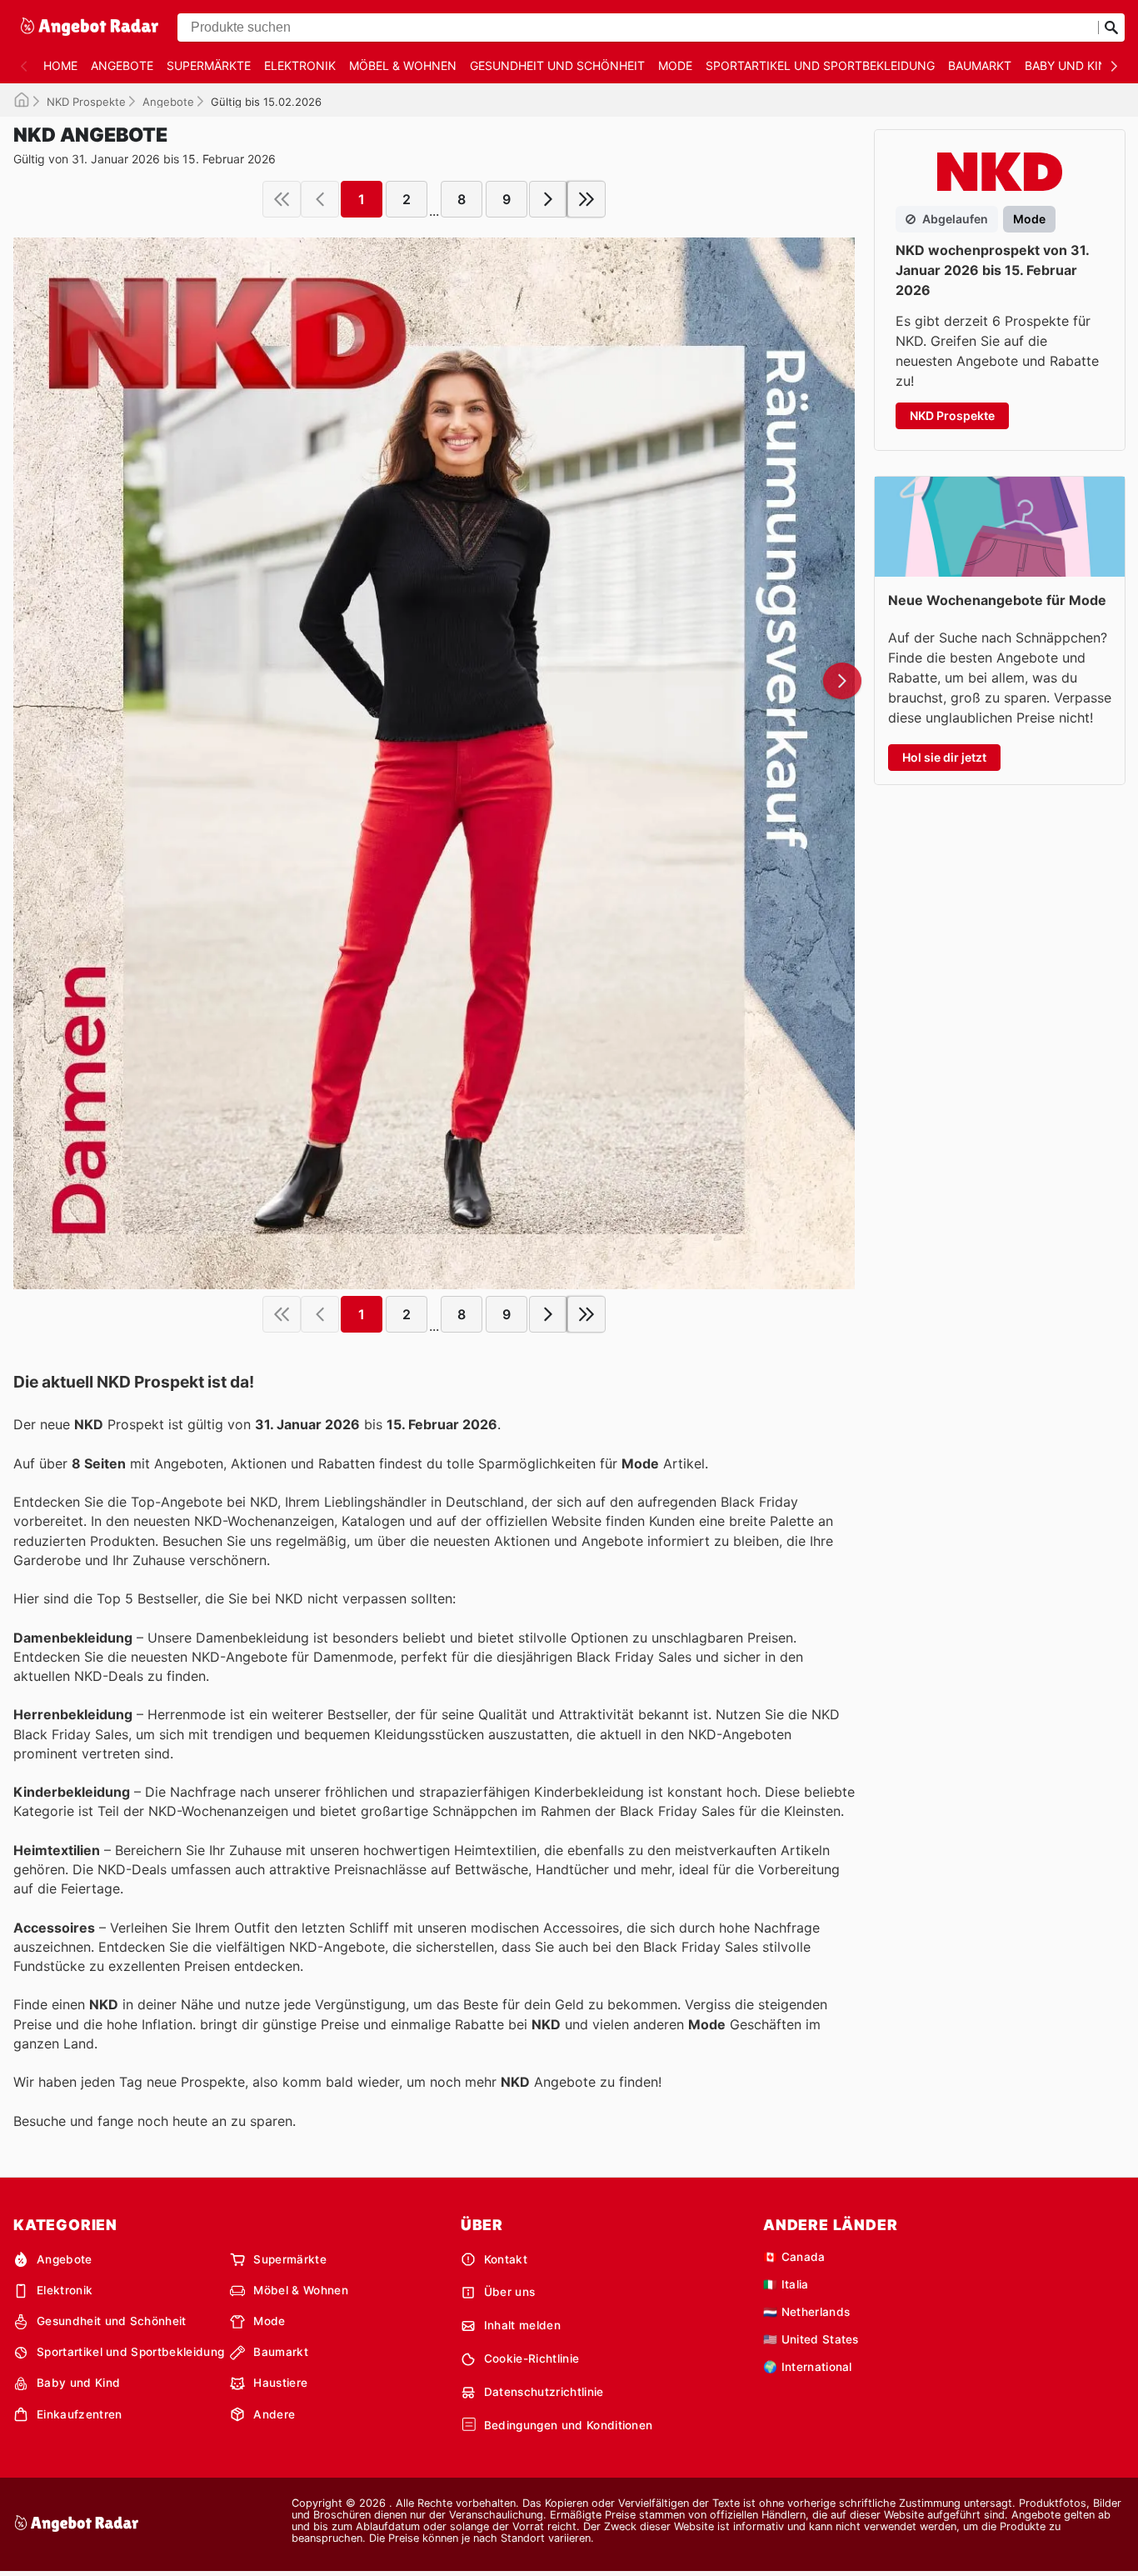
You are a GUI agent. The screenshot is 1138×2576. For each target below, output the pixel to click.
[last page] (586, 199)
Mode (675, 65)
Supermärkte (209, 65)
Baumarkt (980, 65)
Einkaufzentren (79, 2414)
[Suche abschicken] (1111, 28)
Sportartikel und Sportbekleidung (820, 65)
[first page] (282, 199)
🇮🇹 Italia (786, 2284)
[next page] (548, 199)
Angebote (122, 65)
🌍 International (808, 2367)
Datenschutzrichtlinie (544, 2392)
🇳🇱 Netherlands (806, 2312)
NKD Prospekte (86, 102)
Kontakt (506, 2259)
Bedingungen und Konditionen (569, 2425)
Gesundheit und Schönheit (557, 65)
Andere (274, 2414)
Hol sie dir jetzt (944, 757)
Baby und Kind (1070, 65)
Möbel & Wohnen (403, 65)
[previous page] (320, 199)
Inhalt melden (522, 2325)
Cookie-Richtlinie (532, 2358)
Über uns (510, 2292)
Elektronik (300, 65)
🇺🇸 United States (811, 2339)
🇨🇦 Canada (794, 2257)
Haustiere (280, 2383)
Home (60, 65)
